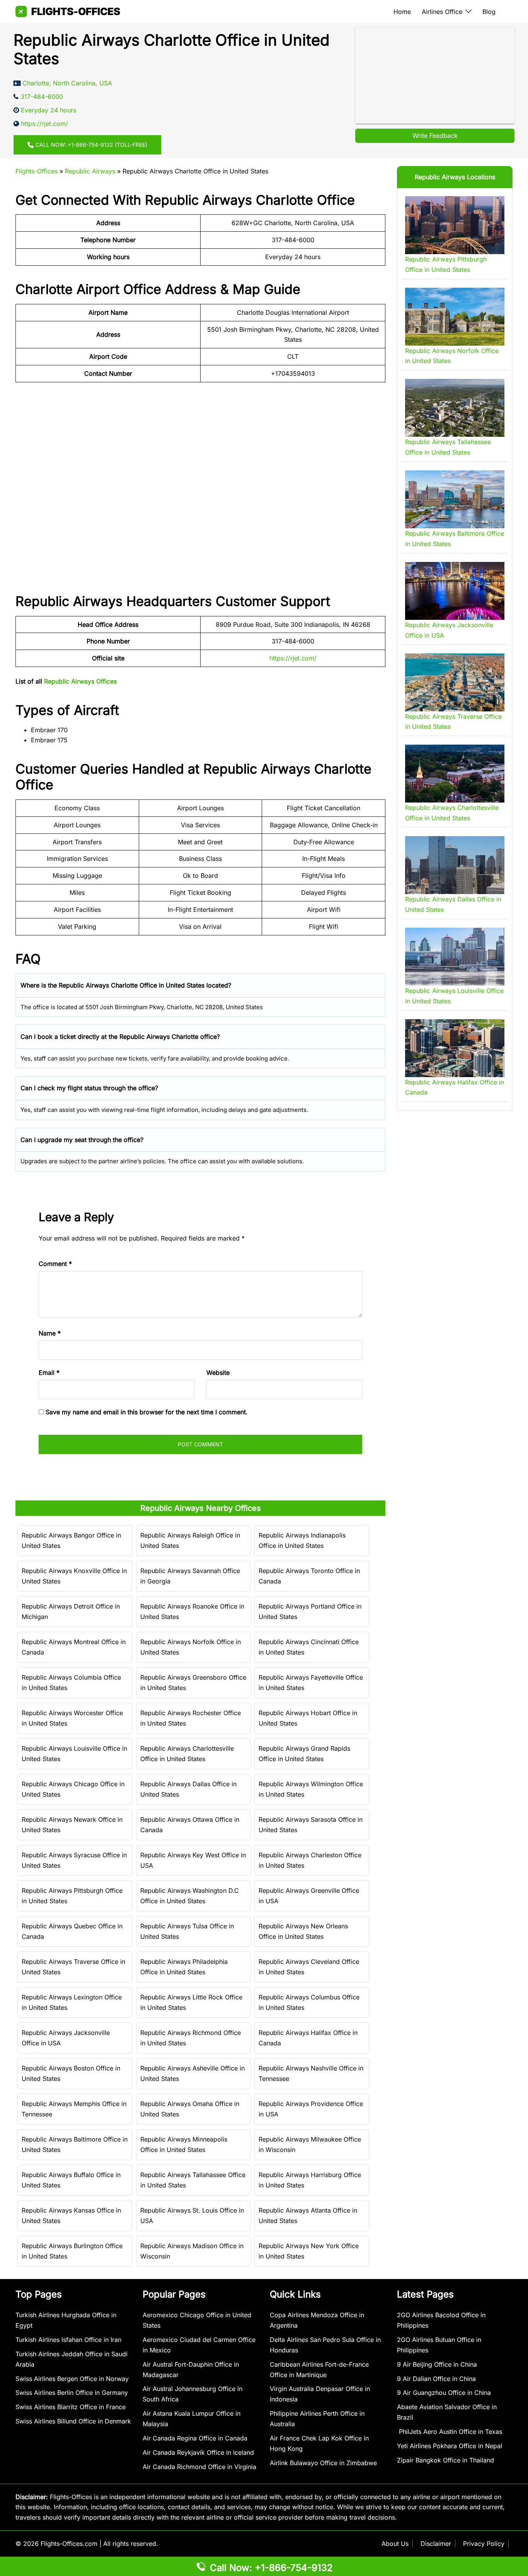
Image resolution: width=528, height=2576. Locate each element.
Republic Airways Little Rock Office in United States (191, 2002)
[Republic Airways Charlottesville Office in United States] (455, 774)
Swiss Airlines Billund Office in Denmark (73, 2421)
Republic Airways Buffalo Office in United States (71, 2180)
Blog (489, 12)
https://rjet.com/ (293, 658)
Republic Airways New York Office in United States (309, 2251)
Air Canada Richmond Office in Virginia (199, 2467)
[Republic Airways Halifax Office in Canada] (455, 1048)
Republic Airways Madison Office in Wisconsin (192, 2251)
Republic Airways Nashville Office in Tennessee (311, 2073)
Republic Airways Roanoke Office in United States (192, 1611)
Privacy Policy (484, 2544)
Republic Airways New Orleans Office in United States (303, 1931)
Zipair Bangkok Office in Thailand (445, 2460)
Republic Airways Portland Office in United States (310, 1611)
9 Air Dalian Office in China (436, 2379)
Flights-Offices (37, 171)
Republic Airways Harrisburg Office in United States (310, 2180)
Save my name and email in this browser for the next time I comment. (147, 1412)
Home (402, 12)
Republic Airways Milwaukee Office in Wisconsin (310, 2144)
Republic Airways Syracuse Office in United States (74, 1860)
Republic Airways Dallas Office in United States (188, 1789)
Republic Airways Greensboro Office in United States (193, 1683)
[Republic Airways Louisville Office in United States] (455, 957)
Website (218, 1373)
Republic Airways (90, 171)
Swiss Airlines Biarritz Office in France (71, 2407)
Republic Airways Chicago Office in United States (73, 1789)
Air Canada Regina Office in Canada (195, 2438)
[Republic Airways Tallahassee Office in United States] (455, 408)
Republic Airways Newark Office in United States (72, 1825)
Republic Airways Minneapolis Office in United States (184, 2144)
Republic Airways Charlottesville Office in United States (187, 1754)
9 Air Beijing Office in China (437, 2364)
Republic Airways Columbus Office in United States (309, 2002)
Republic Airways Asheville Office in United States (192, 2073)
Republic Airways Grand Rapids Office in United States (304, 1754)
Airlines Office (442, 12)
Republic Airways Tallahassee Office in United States (193, 2180)
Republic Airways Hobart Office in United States (308, 1718)
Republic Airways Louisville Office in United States (74, 1754)
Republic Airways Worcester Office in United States (72, 1718)
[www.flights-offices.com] (68, 11)
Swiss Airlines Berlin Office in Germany (72, 2393)
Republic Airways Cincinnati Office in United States (309, 1647)
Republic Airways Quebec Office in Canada (72, 1931)
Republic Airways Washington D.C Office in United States (190, 1896)
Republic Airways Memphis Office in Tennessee (74, 2109)
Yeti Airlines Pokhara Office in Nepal (450, 2446)
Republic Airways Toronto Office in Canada (309, 1576)
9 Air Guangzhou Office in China (444, 2393)
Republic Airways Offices (80, 681)
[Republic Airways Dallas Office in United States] (455, 865)
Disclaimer (436, 2544)
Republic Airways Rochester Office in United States (191, 1718)
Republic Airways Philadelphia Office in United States (184, 1967)
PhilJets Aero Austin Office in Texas (450, 2432)
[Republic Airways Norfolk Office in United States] (455, 317)
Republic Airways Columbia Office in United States (71, 1683)
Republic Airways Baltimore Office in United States (75, 2144)
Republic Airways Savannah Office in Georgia (190, 1576)
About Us (395, 2544)
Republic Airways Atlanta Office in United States (308, 2215)
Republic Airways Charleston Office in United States (310, 1860)
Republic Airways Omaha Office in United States (190, 2109)
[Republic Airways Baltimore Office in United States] (455, 499)
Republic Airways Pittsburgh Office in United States (72, 1896)
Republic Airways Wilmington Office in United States (311, 1789)
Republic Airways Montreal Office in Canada (74, 1647)
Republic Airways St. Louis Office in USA (192, 2215)
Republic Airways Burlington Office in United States (72, 2251)
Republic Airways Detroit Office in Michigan (71, 1611)
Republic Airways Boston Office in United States (71, 2073)
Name (50, 1333)
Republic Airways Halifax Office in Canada (308, 2038)
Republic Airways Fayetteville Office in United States (311, 1683)
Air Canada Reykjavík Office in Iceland (198, 2452)
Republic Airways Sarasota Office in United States (311, 1825)
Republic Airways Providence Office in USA (311, 2109)
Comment (55, 1264)
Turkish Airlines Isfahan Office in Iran (68, 2340)
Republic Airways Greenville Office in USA (309, 1896)
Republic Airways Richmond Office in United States (191, 2038)
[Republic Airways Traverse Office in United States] (455, 682)
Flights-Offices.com (69, 2544)
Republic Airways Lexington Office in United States (72, 2002)
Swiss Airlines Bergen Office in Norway (72, 2379)
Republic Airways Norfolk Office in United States (191, 1647)
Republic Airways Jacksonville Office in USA (66, 2038)
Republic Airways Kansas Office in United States (71, 2215)
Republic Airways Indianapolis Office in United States (302, 1540)
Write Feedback (435, 136)
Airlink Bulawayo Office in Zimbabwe (323, 2463)
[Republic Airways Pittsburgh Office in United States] (455, 225)
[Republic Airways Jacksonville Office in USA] (455, 591)
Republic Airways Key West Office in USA (193, 1860)
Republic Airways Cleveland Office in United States (309, 1967)
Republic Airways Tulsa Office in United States (187, 1931)
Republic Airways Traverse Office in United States (73, 1967)
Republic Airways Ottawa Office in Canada (190, 1825)
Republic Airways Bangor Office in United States (71, 1540)
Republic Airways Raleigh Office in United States (190, 1540)
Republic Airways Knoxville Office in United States (74, 1576)
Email (49, 1373)
